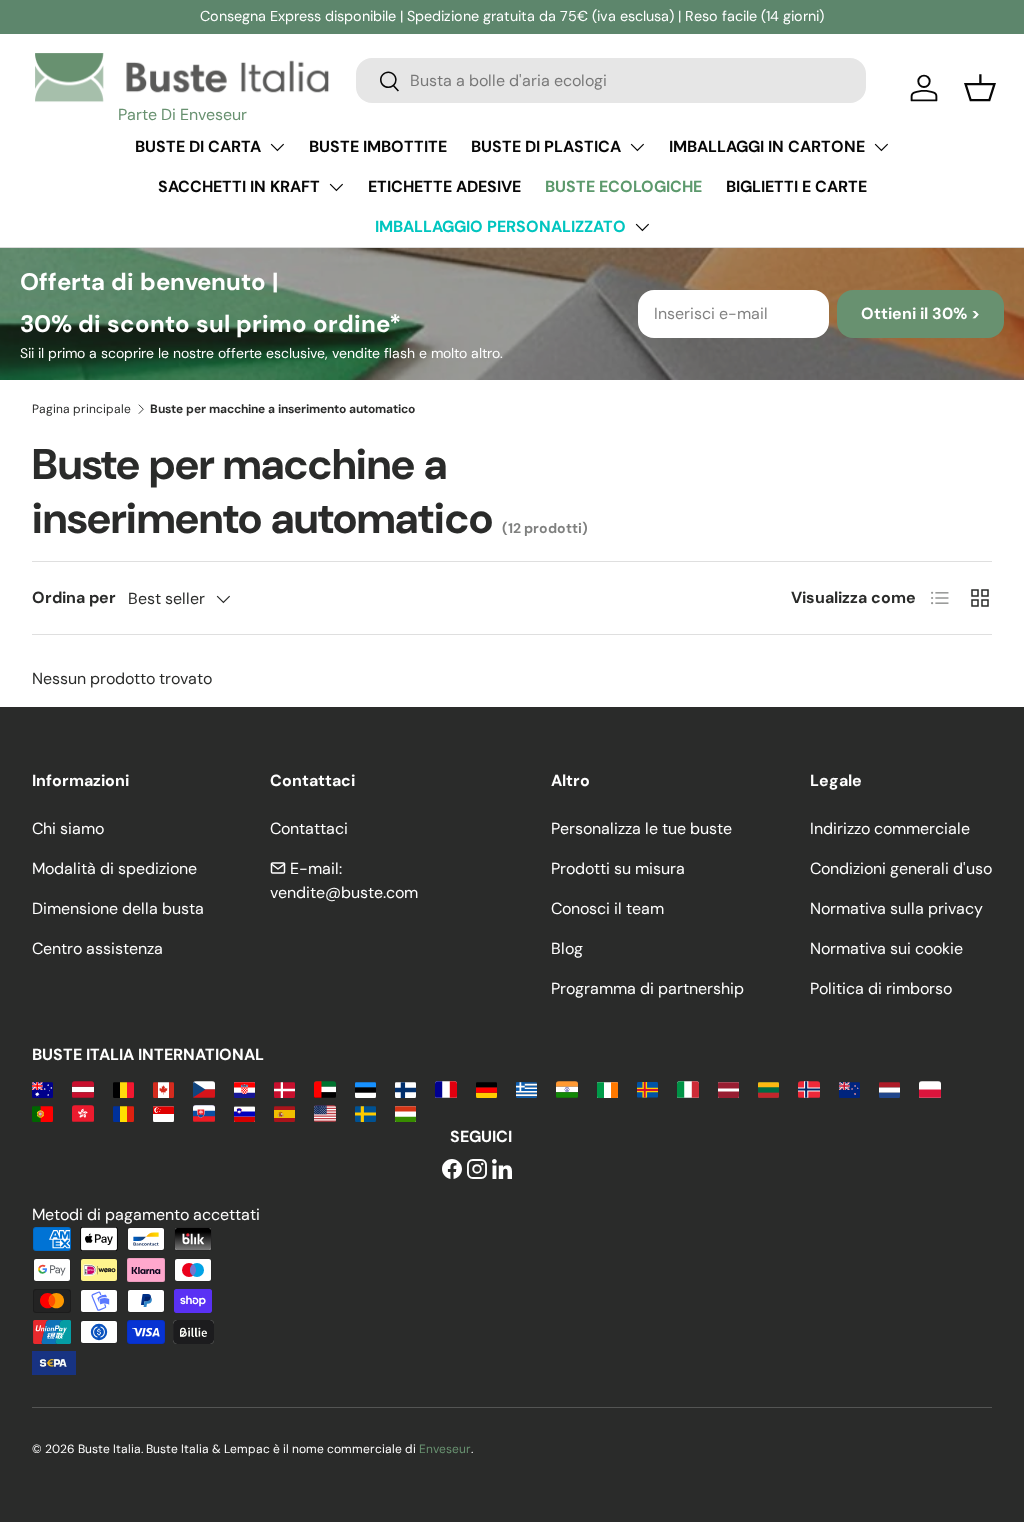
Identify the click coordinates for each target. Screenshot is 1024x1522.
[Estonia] (365, 1088)
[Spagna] (284, 1112)
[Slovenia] (244, 1112)
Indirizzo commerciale (890, 828)
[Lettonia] (728, 1088)
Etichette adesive (444, 186)
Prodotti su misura (618, 868)
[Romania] (123, 1112)
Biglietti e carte (796, 186)
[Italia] (687, 1088)
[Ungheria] (405, 1112)
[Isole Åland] (647, 1088)
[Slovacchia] (203, 1112)
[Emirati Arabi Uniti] (324, 1088)
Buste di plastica (546, 146)
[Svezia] (365, 1112)
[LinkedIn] (502, 1170)
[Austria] (82, 1088)
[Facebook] (452, 1170)
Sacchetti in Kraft (239, 186)
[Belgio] (123, 1088)
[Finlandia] (405, 1088)
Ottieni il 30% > (920, 313)
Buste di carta (198, 146)
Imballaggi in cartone (767, 146)
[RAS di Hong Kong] (82, 1112)
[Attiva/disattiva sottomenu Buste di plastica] (637, 147)
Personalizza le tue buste (641, 828)
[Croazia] (244, 1088)
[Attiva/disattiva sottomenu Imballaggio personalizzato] (642, 227)
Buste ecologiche (623, 186)
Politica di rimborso (881, 988)
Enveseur (445, 1449)
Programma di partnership (647, 988)
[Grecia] (526, 1088)
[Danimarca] (284, 1088)
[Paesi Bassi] (889, 1088)
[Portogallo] (42, 1112)
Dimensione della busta (118, 908)
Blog (567, 948)
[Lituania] (768, 1088)
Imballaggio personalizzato (500, 226)
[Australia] (42, 1088)
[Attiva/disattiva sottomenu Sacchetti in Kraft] (336, 187)
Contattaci (309, 828)
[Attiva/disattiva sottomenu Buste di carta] (277, 147)
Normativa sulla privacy (896, 908)
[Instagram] (477, 1170)
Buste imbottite (378, 146)
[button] (980, 88)
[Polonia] (929, 1088)
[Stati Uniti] (324, 1112)
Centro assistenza (97, 948)
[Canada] (163, 1088)
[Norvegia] (808, 1088)
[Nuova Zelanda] (849, 1088)
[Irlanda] (607, 1088)
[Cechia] (203, 1088)
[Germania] (486, 1088)
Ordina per (74, 597)
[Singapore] (163, 1112)
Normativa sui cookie (886, 948)
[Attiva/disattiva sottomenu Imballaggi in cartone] (881, 147)
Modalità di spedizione (114, 868)
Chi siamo (68, 828)
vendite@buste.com (344, 892)
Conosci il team (607, 908)
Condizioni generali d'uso (901, 868)
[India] (566, 1088)
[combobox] (611, 80)
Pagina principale (81, 409)
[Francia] (445, 1088)
